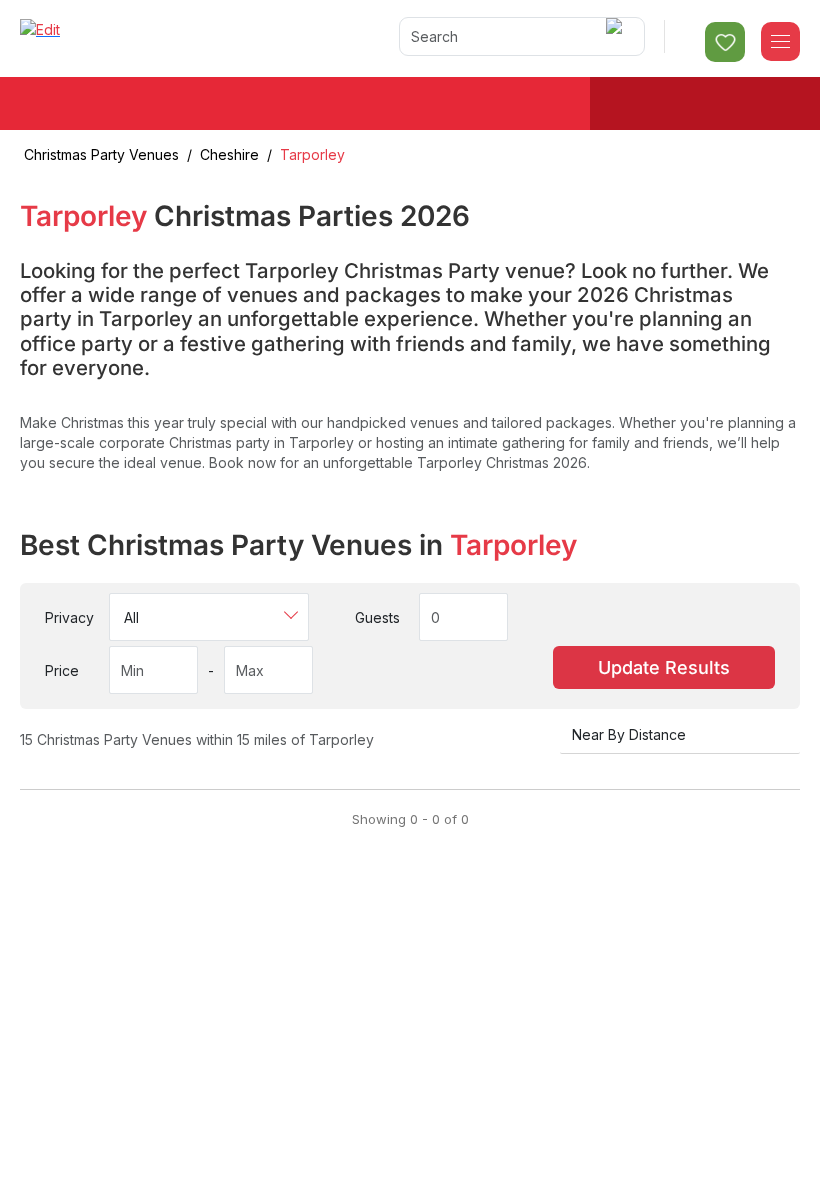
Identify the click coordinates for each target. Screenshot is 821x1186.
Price (62, 670)
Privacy (69, 617)
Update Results (664, 667)
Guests (377, 617)
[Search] (617, 36)
